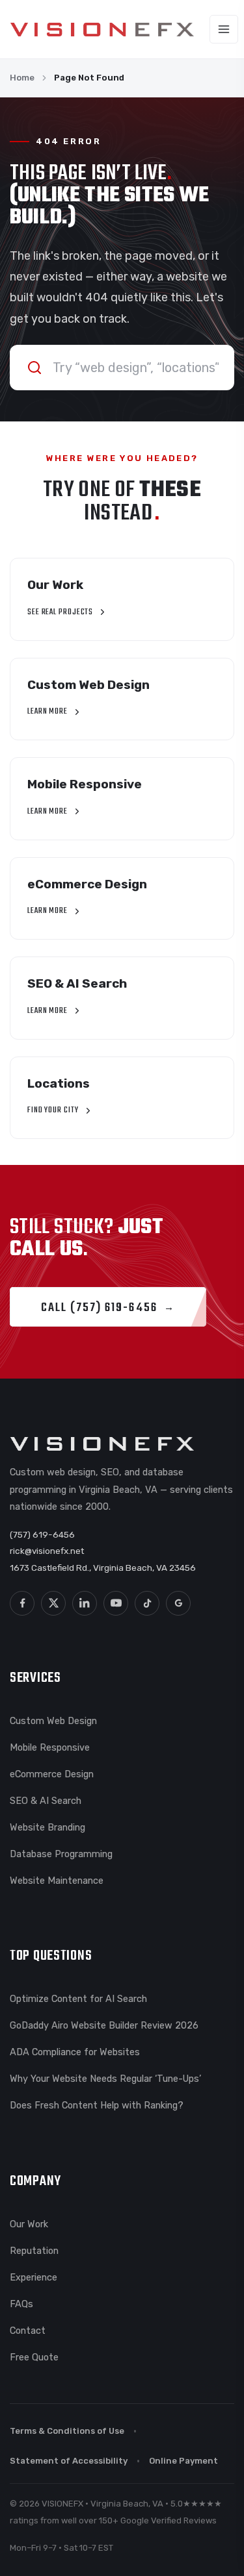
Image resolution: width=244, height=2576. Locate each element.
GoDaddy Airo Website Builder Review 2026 (104, 2025)
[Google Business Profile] (178, 1603)
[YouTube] (116, 1603)
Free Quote (34, 2357)
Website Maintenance (57, 1881)
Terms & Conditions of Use (67, 2431)
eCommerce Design (52, 1774)
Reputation (34, 2251)
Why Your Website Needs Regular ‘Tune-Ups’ (105, 2079)
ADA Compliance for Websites (75, 2052)
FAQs (21, 2304)
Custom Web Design (53, 1721)
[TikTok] (147, 1603)
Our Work (29, 2224)
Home (22, 78)
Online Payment (183, 2461)
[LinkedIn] (85, 1603)
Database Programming (61, 1854)
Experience (34, 2277)
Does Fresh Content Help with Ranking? (97, 2105)
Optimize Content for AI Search (78, 1999)
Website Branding (47, 1827)
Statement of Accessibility (69, 2461)
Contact (28, 2331)
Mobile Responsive (50, 1747)
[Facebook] (22, 1603)
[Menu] (224, 29)
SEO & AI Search (46, 1801)
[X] (53, 1603)
